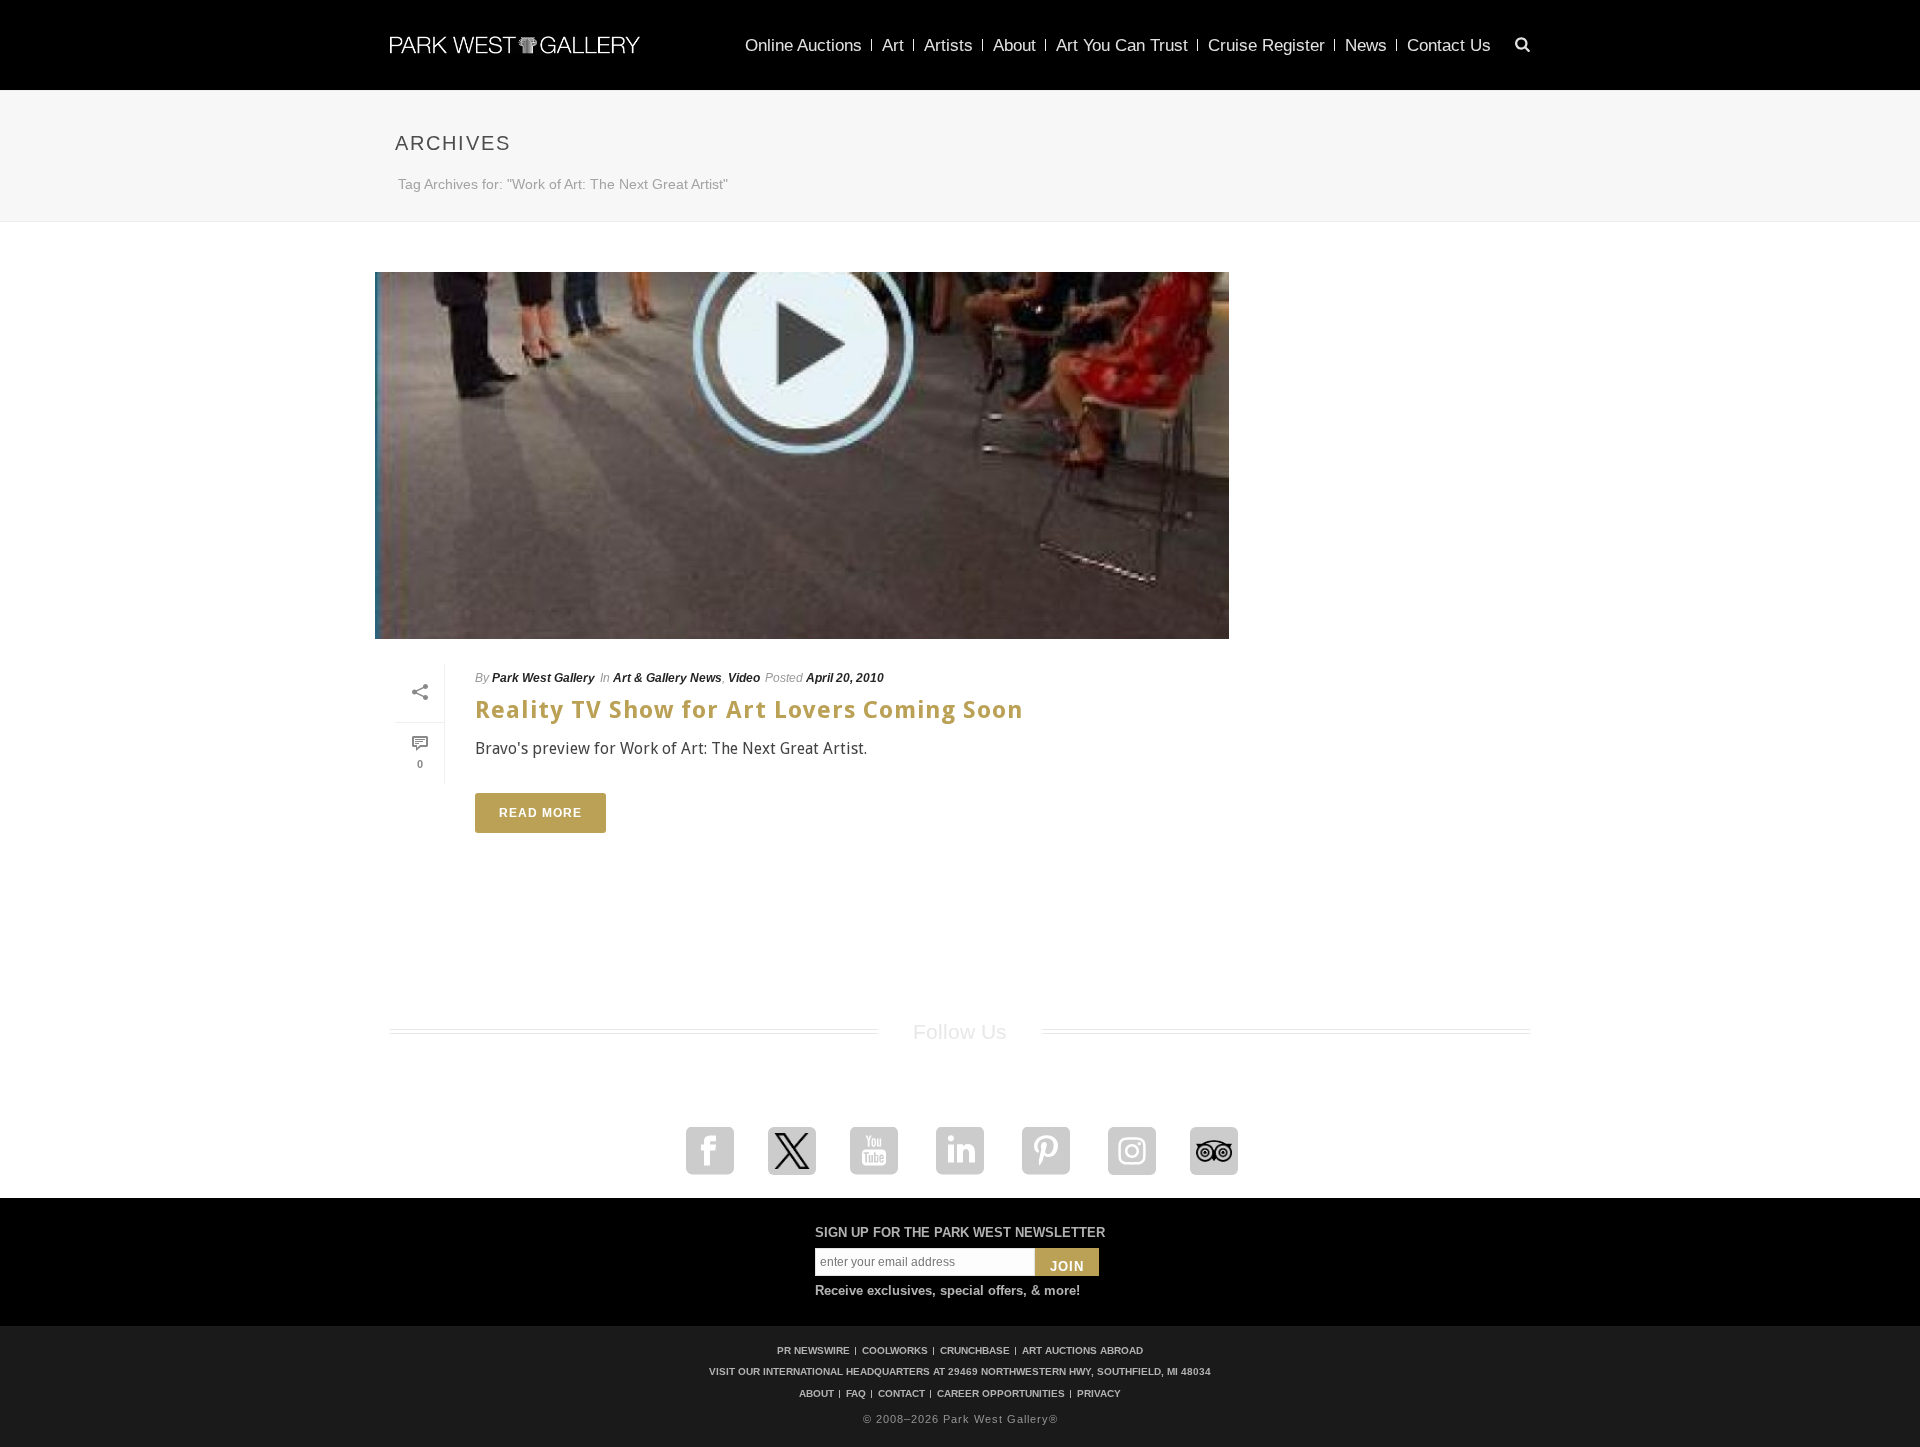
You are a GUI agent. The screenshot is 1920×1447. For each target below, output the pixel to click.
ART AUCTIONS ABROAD (1082, 1350)
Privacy (1099, 1394)
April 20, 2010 (845, 678)
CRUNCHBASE (975, 1350)
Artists (948, 45)
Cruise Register (1266, 45)
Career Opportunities (1001, 1394)
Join (1067, 1266)
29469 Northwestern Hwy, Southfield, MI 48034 (1079, 1371)
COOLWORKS (895, 1350)
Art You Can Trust (1122, 45)
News (1366, 45)
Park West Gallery (543, 678)
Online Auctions (803, 45)
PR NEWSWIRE (813, 1350)
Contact (901, 1394)
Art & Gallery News (667, 678)
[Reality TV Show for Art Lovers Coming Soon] (802, 455)
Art (893, 45)
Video (744, 678)
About (1014, 45)
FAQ (856, 1394)
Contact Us (1449, 45)
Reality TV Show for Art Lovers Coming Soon (749, 710)
